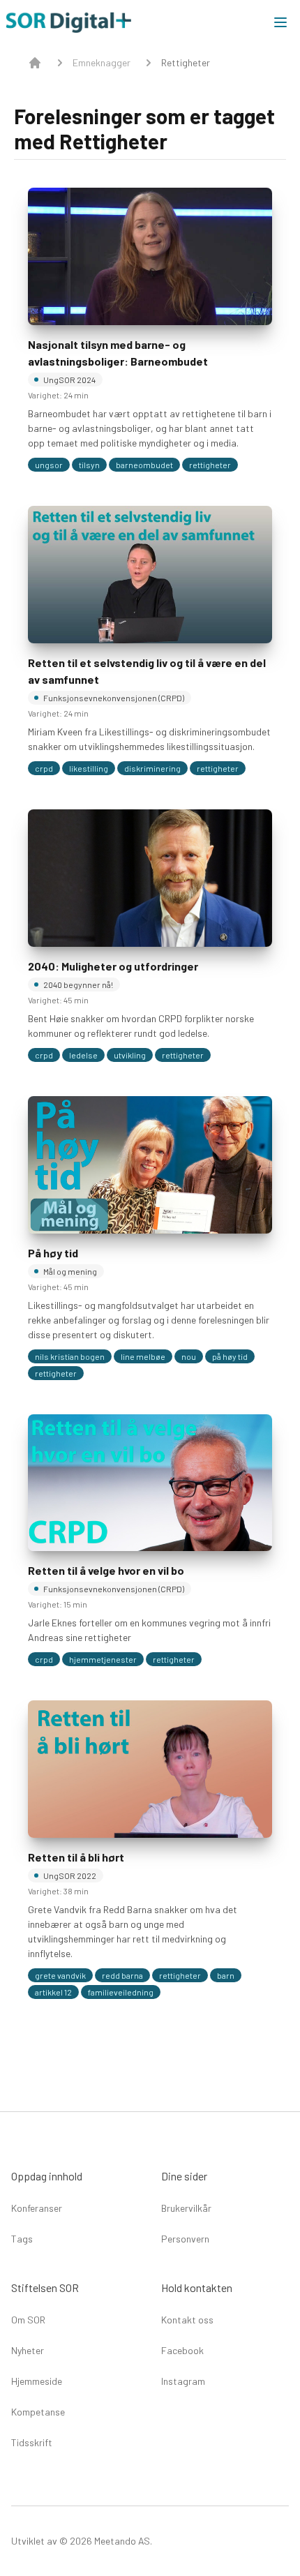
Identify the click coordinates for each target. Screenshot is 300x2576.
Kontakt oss (187, 2320)
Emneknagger (102, 62)
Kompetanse (38, 2412)
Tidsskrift (32, 2442)
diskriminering (152, 768)
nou (189, 1356)
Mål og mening (70, 1271)
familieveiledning (121, 1992)
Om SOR (28, 2320)
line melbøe (143, 1356)
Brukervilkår (186, 2208)
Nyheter (28, 2350)
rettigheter (210, 465)
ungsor (49, 465)
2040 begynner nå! (78, 984)
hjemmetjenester (103, 1659)
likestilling (89, 768)
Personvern (185, 2239)
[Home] (35, 63)
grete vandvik (60, 1975)
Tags (22, 2239)
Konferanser (37, 2208)
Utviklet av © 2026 (52, 2541)
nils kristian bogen (70, 1356)
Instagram (183, 2381)
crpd (44, 768)
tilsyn (89, 465)
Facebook (182, 2350)
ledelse (83, 1055)
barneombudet (144, 465)
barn (226, 1975)
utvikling (130, 1055)
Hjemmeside (37, 2381)
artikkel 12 (53, 1992)
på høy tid (230, 1356)
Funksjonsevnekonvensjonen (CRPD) (114, 698)
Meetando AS (121, 2541)
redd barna (122, 1975)
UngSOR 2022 (70, 1875)
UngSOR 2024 (69, 380)
